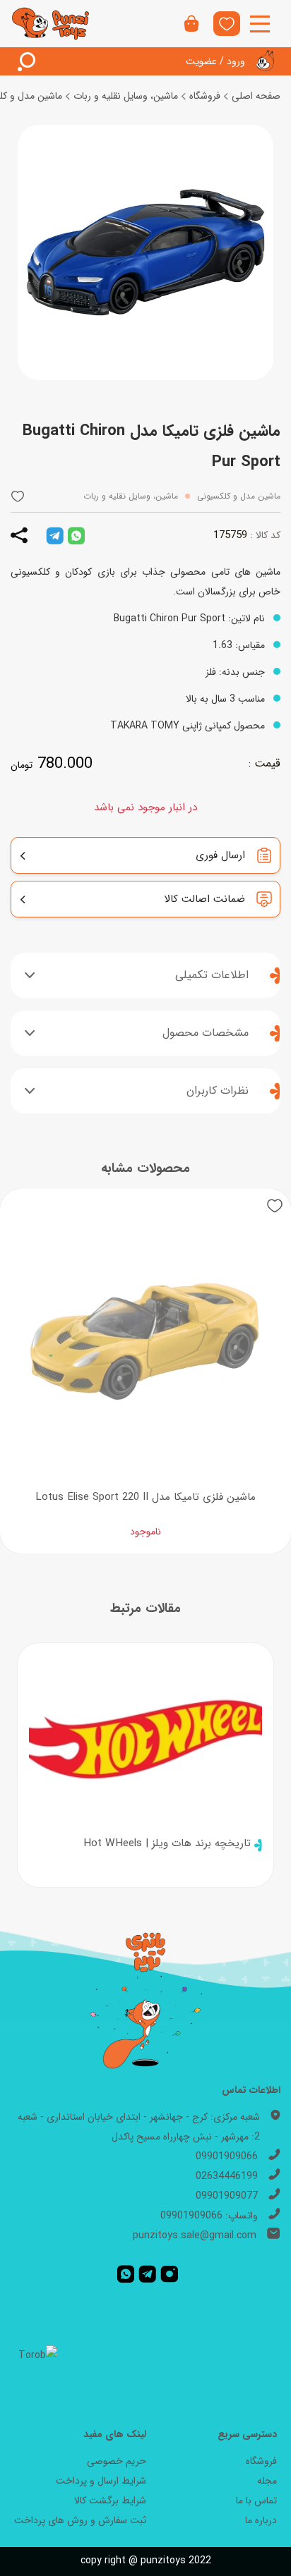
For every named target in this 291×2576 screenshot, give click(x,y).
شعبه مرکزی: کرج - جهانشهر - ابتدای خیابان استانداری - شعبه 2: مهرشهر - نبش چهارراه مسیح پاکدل (139, 2127)
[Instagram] (170, 2273)
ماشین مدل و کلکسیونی (239, 496)
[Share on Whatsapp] (76, 535)
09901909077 (227, 2196)
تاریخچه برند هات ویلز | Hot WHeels (167, 1843)
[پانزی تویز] (51, 24)
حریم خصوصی (117, 2461)
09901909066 (227, 2156)
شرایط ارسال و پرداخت (101, 2481)
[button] (18, 496)
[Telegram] (147, 2273)
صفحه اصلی (256, 96)
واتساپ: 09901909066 (209, 2216)
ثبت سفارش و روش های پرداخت (80, 2520)
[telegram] (55, 535)
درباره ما (261, 2520)
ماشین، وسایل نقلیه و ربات (126, 96)
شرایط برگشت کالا (110, 2501)
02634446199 (227, 2176)
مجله (267, 2481)
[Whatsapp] (126, 2273)
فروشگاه (205, 96)
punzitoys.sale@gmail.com (195, 2235)
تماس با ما (256, 2501)
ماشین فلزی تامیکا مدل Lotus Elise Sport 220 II (145, 1497)
